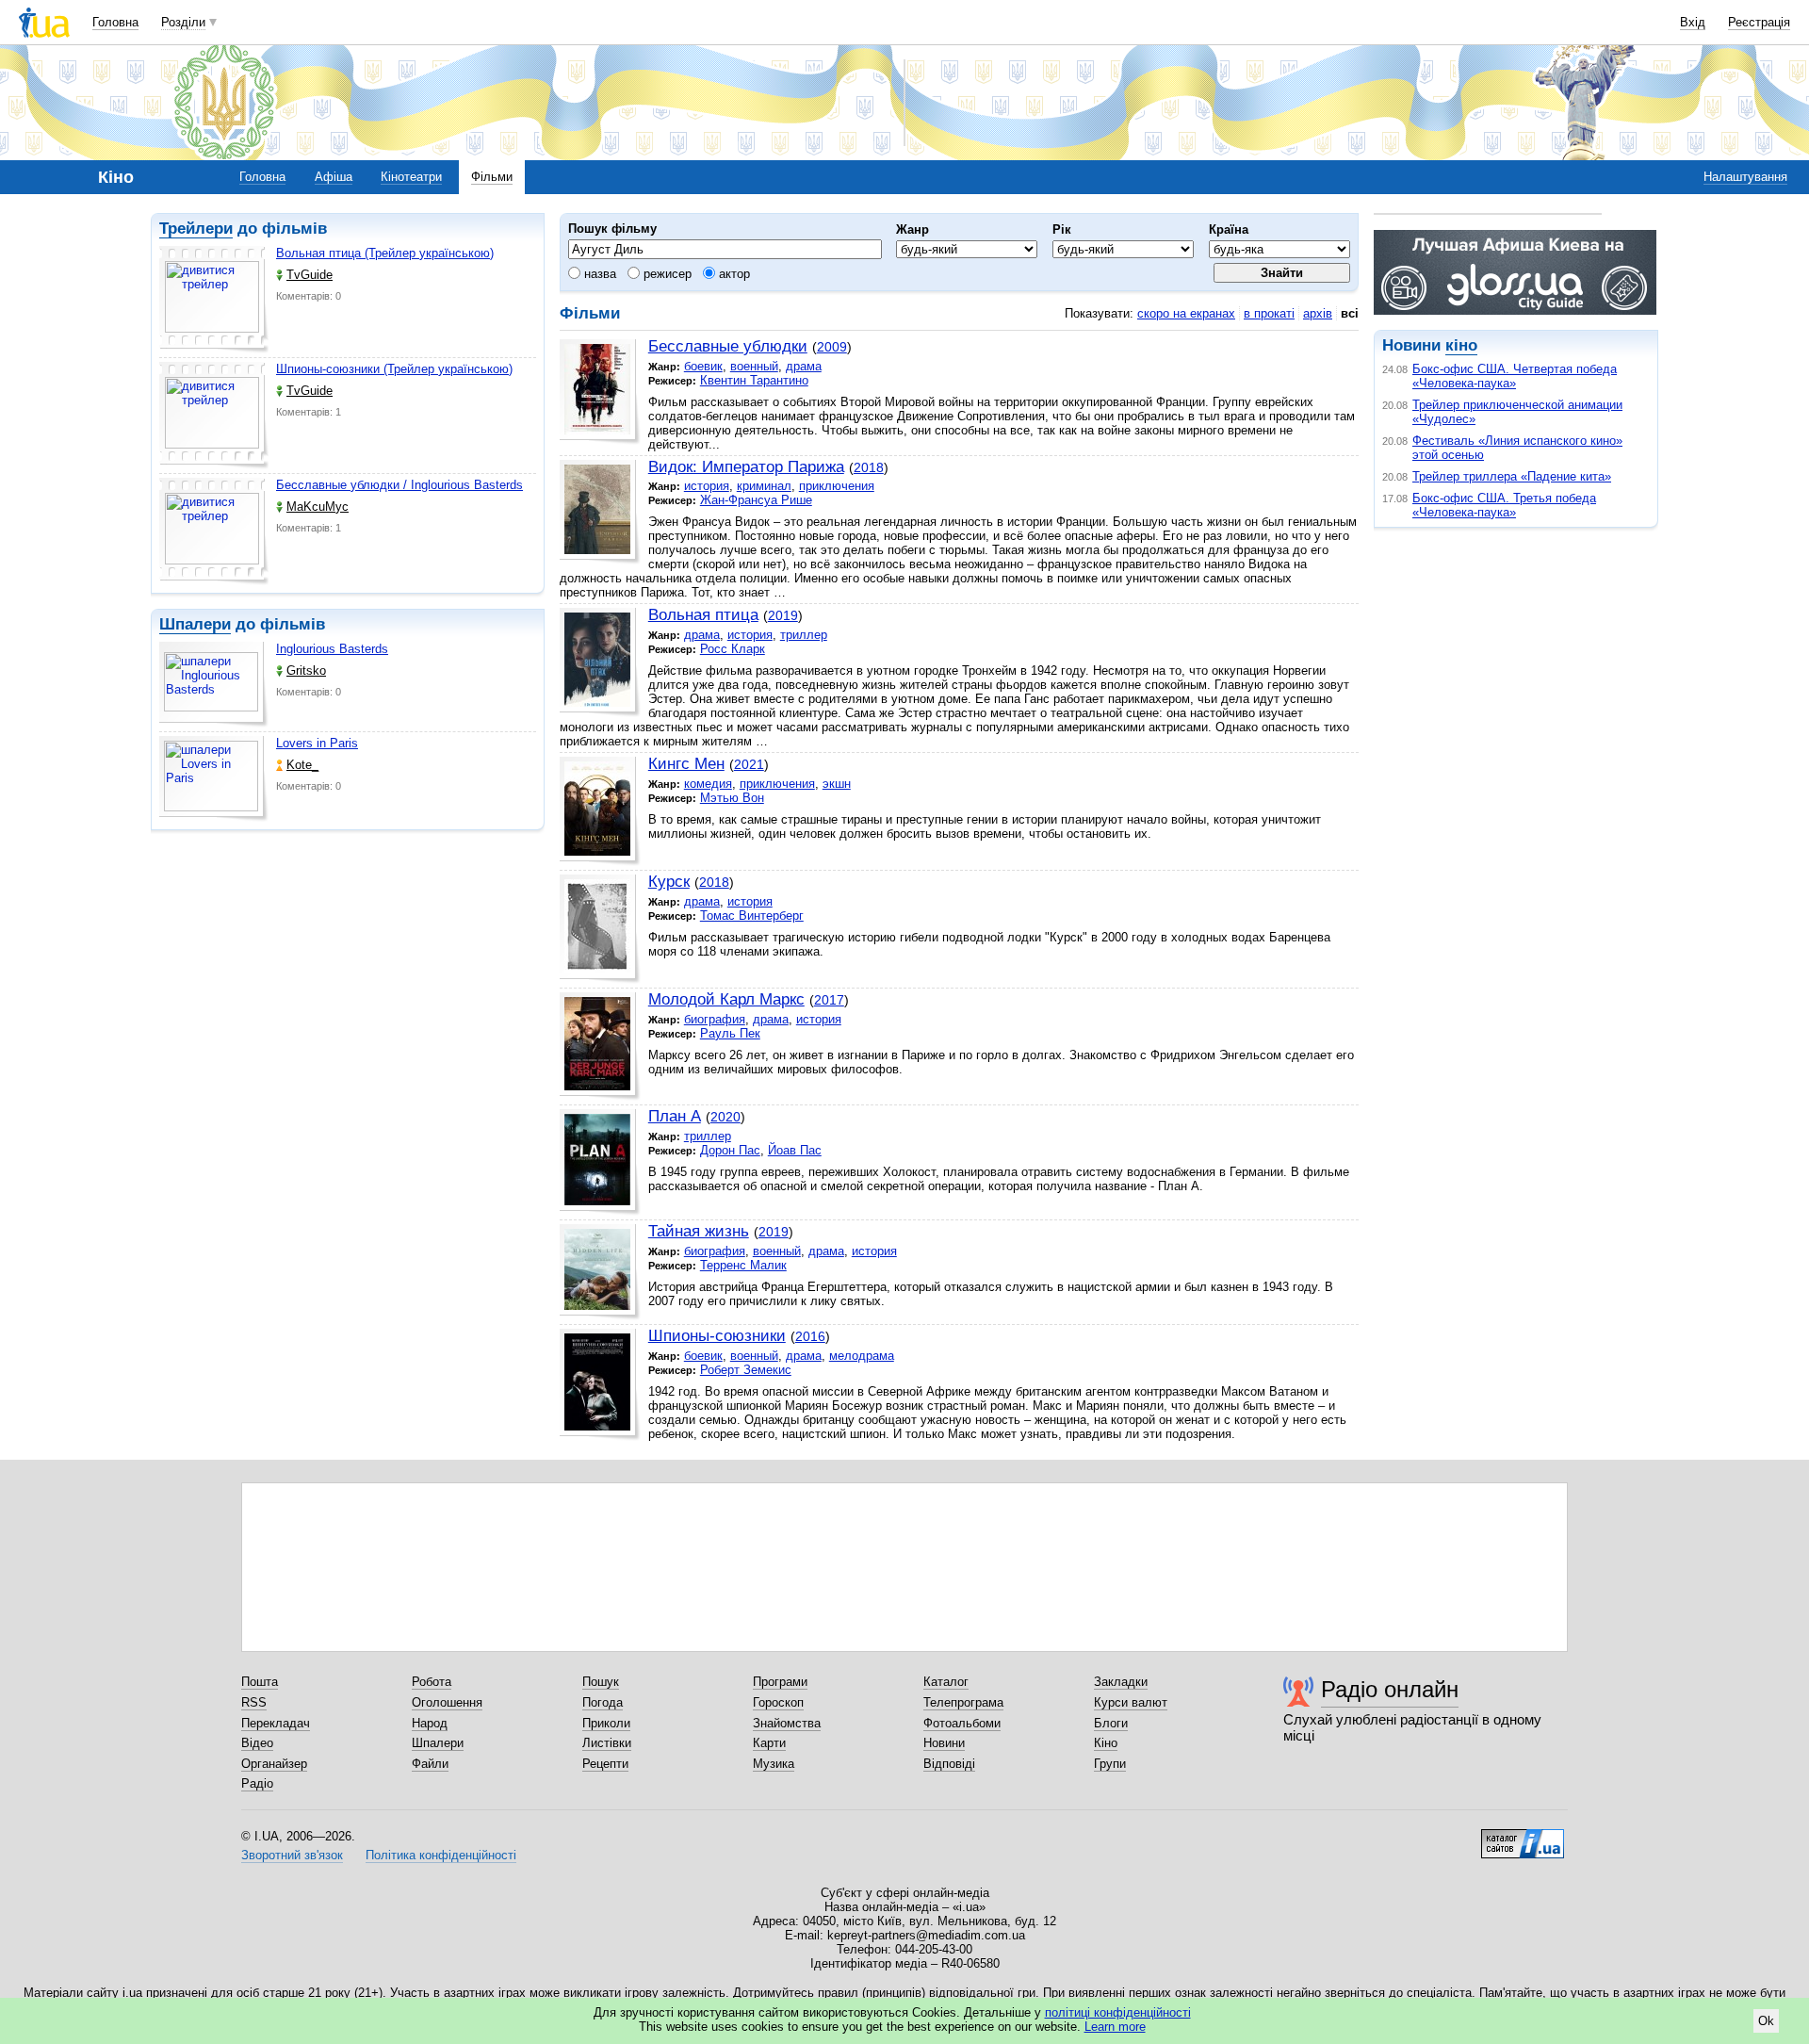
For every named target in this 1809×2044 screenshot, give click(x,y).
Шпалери (195, 624)
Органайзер (274, 1764)
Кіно (1106, 1743)
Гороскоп (778, 1702)
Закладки (1121, 1682)
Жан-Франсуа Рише (756, 500)
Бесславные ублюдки (728, 346)
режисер (666, 274)
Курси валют (1131, 1702)
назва (598, 274)
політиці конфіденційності (1118, 2012)
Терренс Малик (743, 1265)
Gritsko (306, 670)
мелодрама (862, 1356)
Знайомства (787, 1723)
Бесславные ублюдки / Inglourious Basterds (399, 485)
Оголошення (447, 1702)
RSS (254, 1702)
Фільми (492, 177)
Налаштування (1745, 177)
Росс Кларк (733, 649)
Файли (430, 1764)
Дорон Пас (730, 1150)
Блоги (1111, 1723)
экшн (837, 784)
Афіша (334, 177)
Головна (115, 22)
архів (1318, 313)
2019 (783, 615)
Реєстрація (1759, 22)
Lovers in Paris (317, 743)
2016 (810, 1336)
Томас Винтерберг (752, 916)
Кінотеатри (411, 177)
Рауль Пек (730, 1033)
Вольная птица (703, 615)
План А (675, 1116)
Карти (769, 1743)
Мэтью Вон (732, 798)
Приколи (606, 1723)
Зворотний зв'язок (292, 1855)
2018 (869, 467)
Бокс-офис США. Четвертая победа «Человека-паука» (1515, 376)
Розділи (183, 22)
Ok (1766, 2021)
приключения (837, 486)
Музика (774, 1764)
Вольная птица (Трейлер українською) (385, 253)
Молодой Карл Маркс (726, 999)
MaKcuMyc (318, 507)
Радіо (257, 1783)
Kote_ (302, 765)
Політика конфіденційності (441, 1855)
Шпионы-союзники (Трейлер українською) (394, 369)
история (707, 486)
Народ (430, 1723)
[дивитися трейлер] (214, 300)
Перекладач (276, 1723)
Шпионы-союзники (717, 1336)
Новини (944, 1743)
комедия (708, 784)
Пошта (260, 1682)
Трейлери (196, 229)
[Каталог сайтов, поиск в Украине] (1523, 1837)
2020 (725, 1117)
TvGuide (310, 275)
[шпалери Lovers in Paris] (214, 779)
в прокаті (1269, 313)
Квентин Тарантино (754, 380)
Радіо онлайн (1390, 1689)
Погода (603, 1702)
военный (754, 366)
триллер (804, 635)
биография (715, 1019)
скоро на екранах (1186, 313)
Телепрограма (963, 1702)
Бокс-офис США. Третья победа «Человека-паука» (1504, 505)
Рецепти (605, 1764)
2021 (749, 764)
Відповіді (949, 1764)
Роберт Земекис (746, 1370)
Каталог (946, 1682)
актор (733, 274)
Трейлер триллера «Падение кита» (1512, 476)
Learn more (1115, 2027)
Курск (669, 882)
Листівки (607, 1743)
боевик (703, 366)
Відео (257, 1743)
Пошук (601, 1682)
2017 (829, 1000)
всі (1350, 313)
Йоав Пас (795, 1150)
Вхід (1693, 22)
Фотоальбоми (962, 1723)
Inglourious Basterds (332, 649)
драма (804, 366)
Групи (1110, 1764)
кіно (1461, 345)
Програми (780, 1682)
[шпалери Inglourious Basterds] (214, 685)
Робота (432, 1682)
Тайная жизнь (699, 1231)
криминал (764, 486)
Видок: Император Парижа (746, 467)
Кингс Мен (686, 764)
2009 (832, 347)
